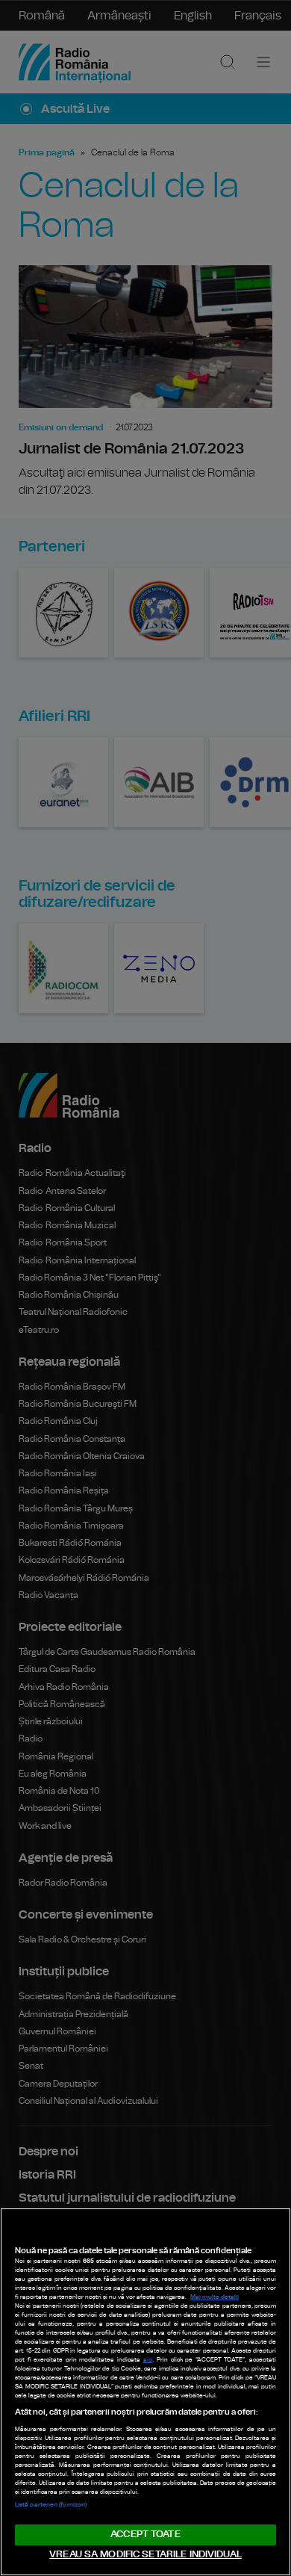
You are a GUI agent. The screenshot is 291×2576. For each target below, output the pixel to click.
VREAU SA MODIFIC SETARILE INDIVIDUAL (145, 2555)
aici (148, 2360)
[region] (145, 2392)
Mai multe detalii (215, 2297)
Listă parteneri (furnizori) (51, 2505)
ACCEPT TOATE (145, 2535)
